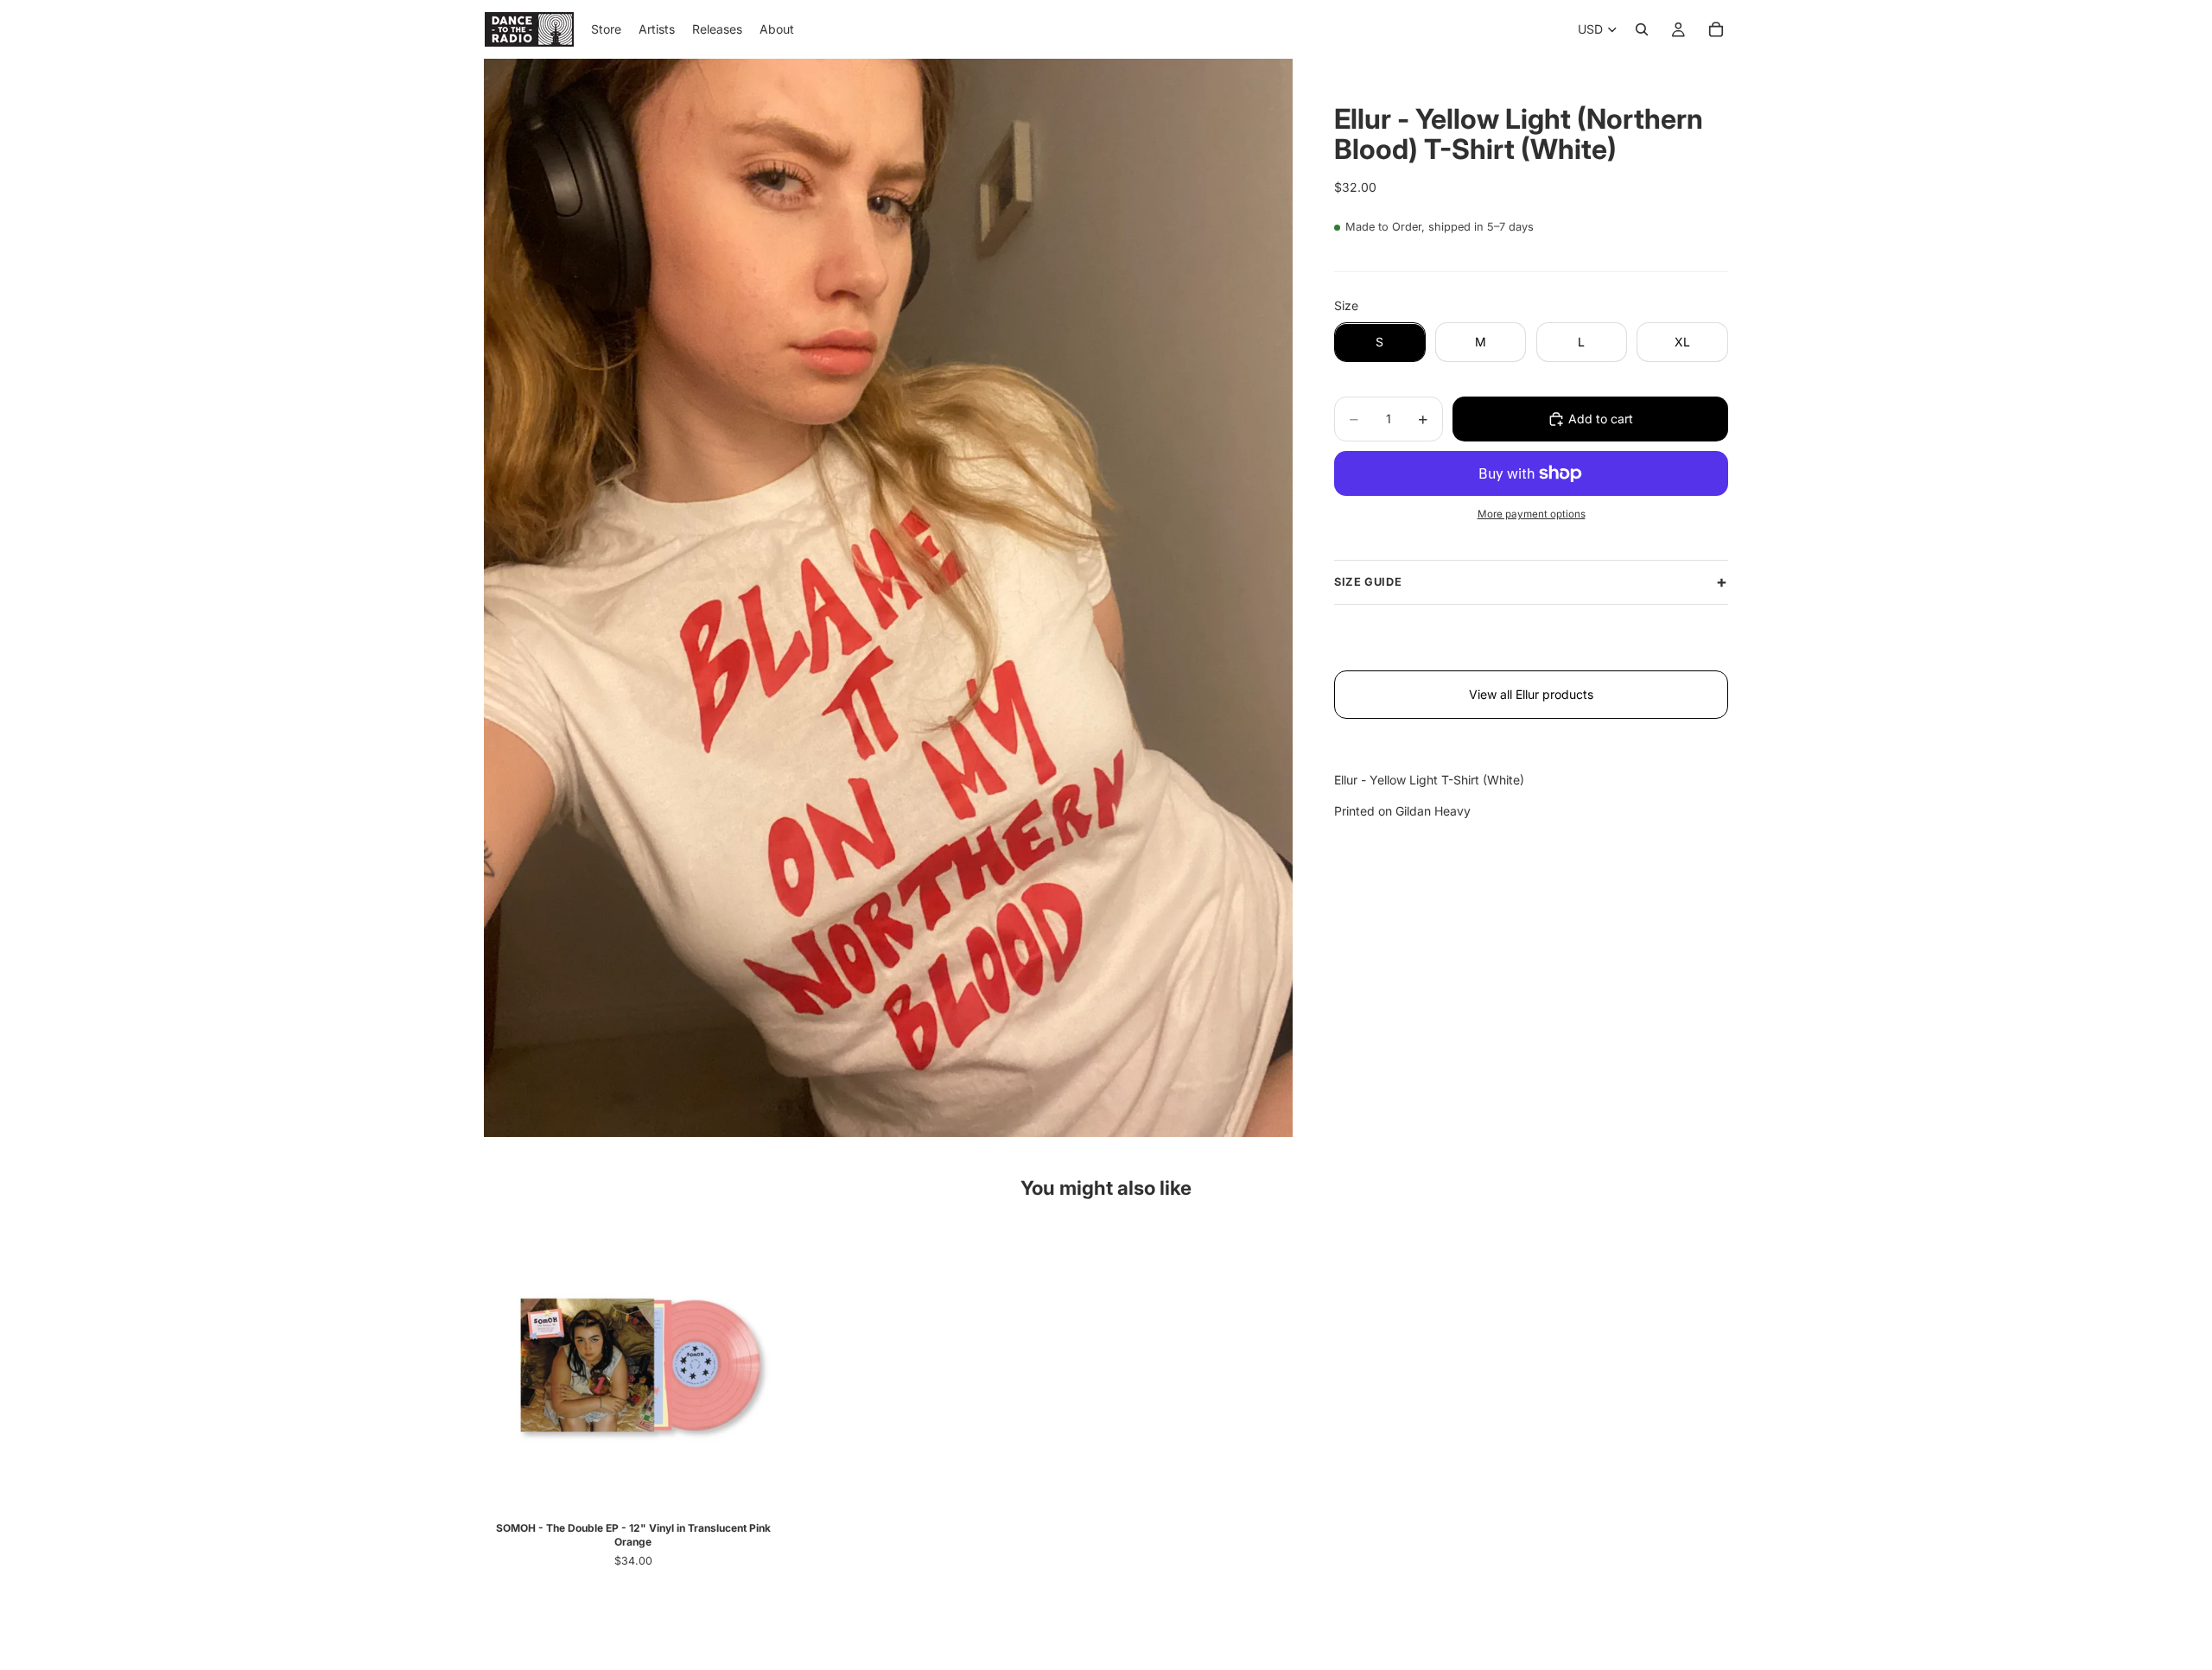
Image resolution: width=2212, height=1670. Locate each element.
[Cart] (1716, 29)
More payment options (1532, 514)
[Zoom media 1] (888, 598)
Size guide (1368, 582)
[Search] (1642, 29)
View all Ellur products (1531, 694)
